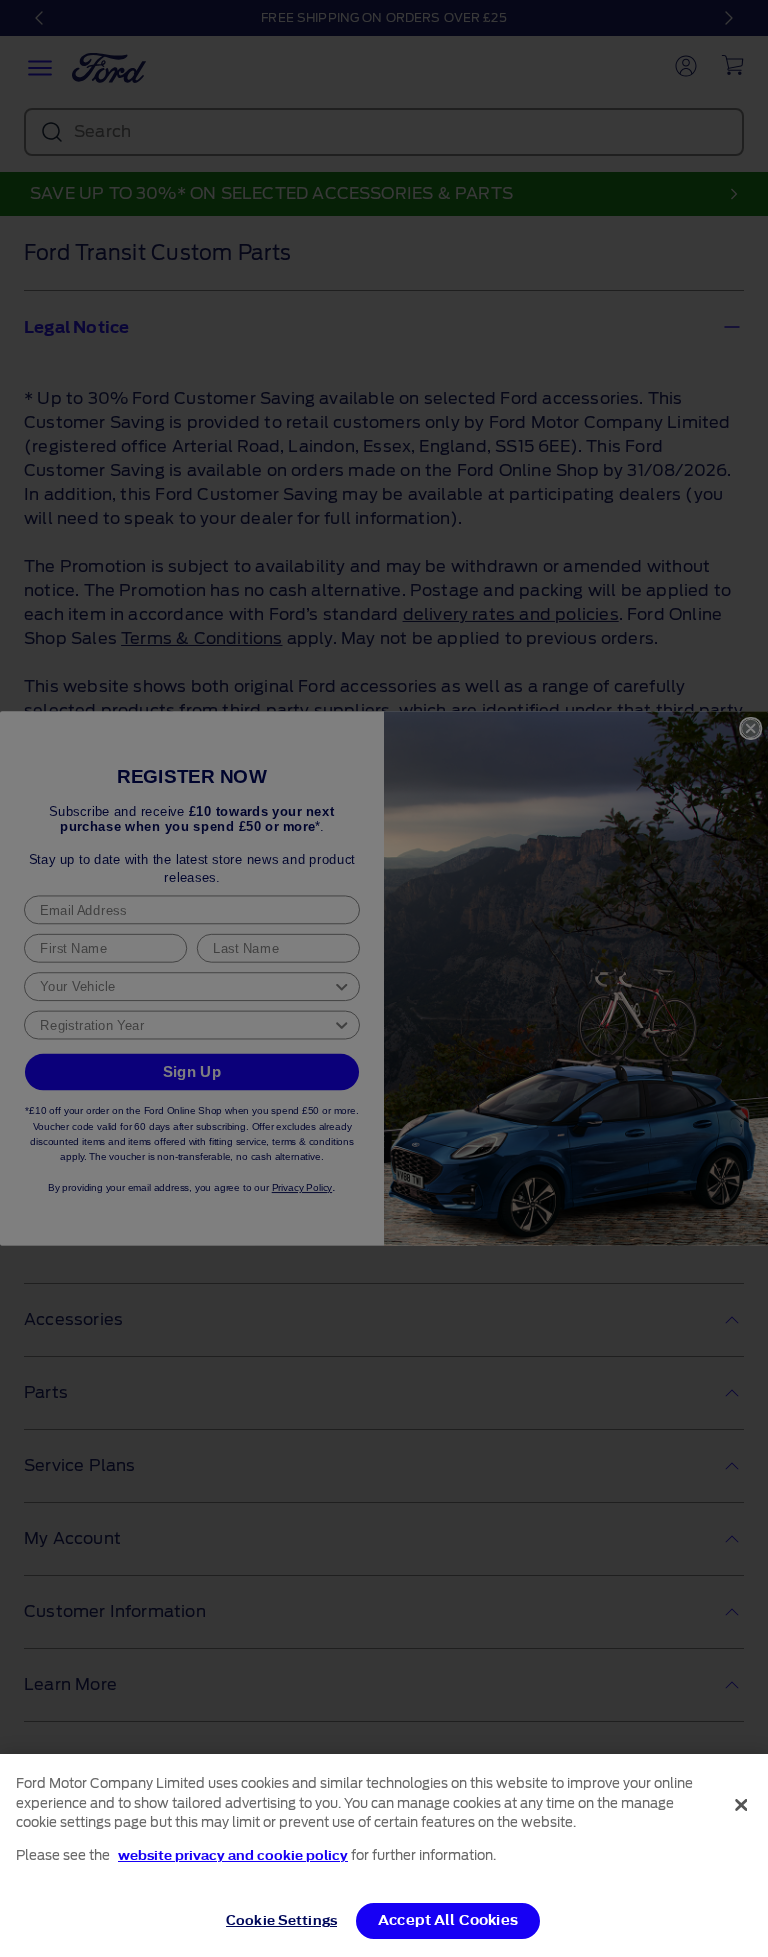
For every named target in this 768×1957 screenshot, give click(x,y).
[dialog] (384, 1855)
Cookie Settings (281, 1920)
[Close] (741, 1805)
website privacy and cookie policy (233, 1855)
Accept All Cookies (448, 1920)
